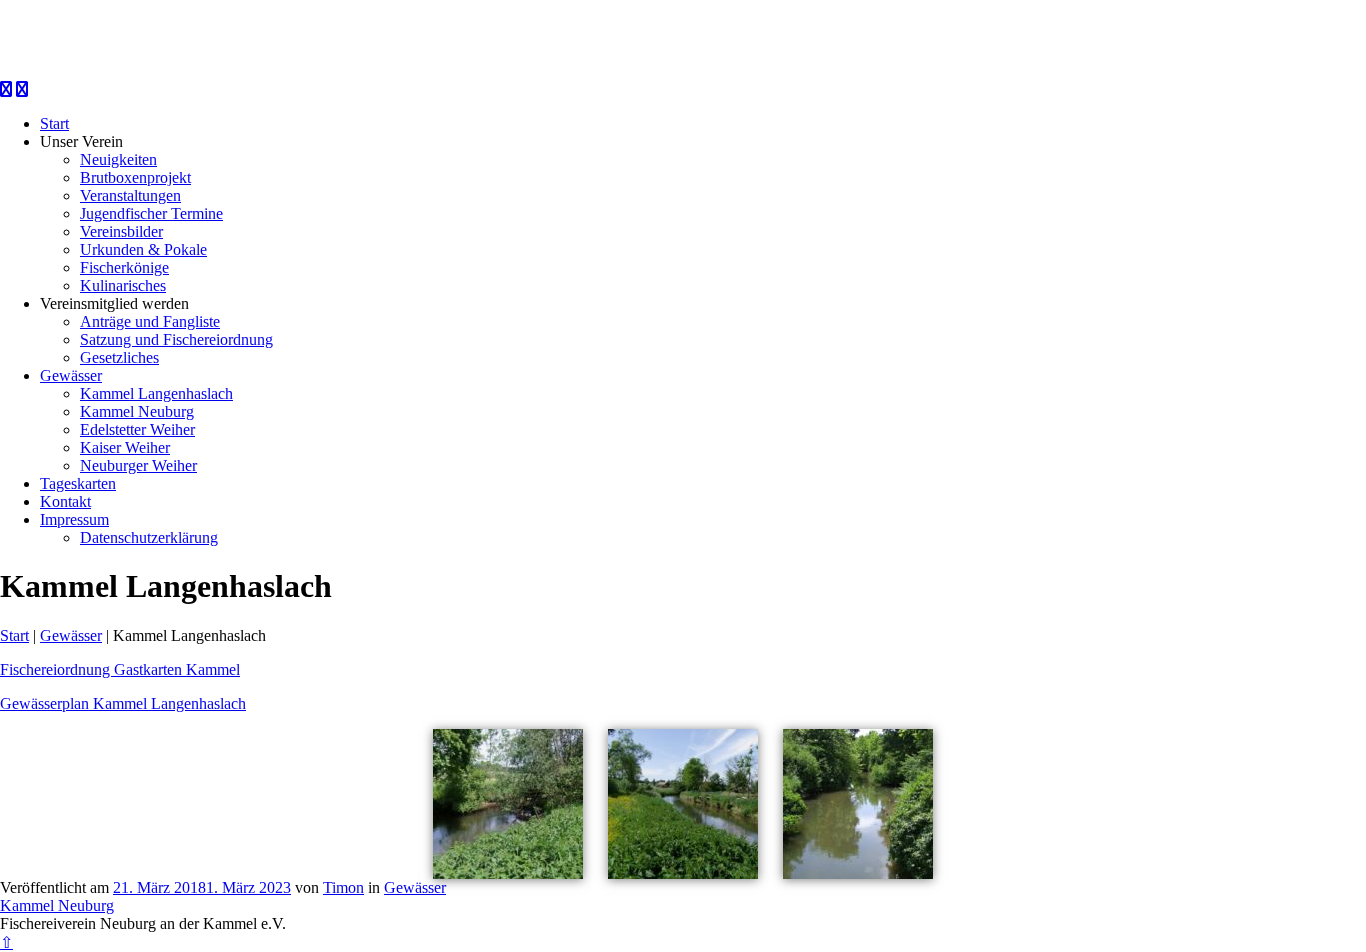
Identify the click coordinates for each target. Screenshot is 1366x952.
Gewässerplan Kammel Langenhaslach (123, 703)
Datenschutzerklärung (149, 537)
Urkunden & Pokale (143, 249)
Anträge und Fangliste (150, 321)
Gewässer (71, 375)
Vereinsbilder (121, 231)
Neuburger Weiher (138, 465)
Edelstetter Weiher (137, 429)
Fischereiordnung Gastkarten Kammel (120, 669)
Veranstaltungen (130, 195)
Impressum (74, 519)
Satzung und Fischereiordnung (176, 339)
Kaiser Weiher (125, 447)
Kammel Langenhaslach (156, 393)
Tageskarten (78, 483)
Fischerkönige (124, 267)
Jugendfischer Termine (151, 213)
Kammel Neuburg (137, 411)
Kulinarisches (123, 285)
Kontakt (65, 501)
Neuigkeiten (118, 159)
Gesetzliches (119, 357)
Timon (343, 887)
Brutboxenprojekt (135, 177)
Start (54, 123)
